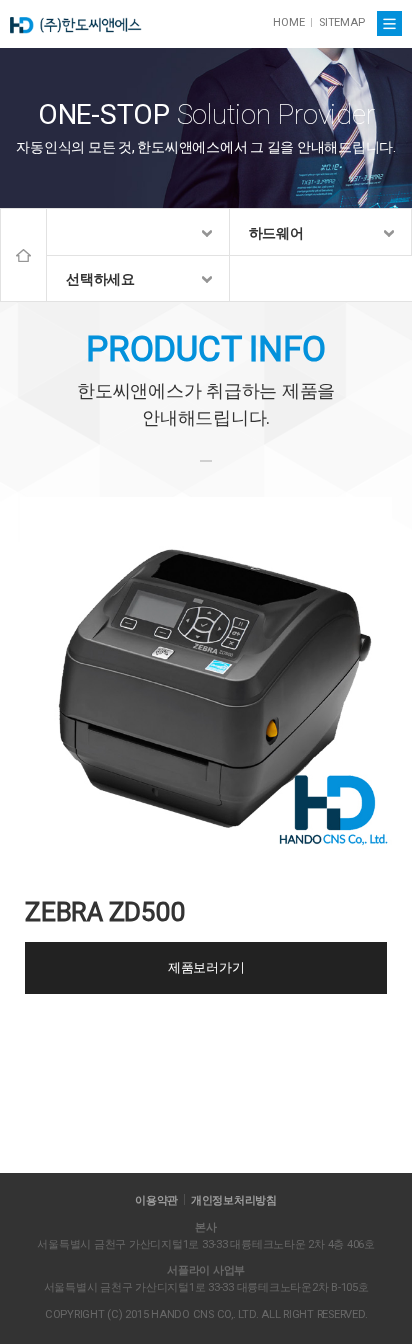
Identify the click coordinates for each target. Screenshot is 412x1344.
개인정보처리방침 (234, 1200)
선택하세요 (100, 279)
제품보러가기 (206, 967)
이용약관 (156, 1200)
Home (23, 255)
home (288, 22)
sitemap (341, 22)
